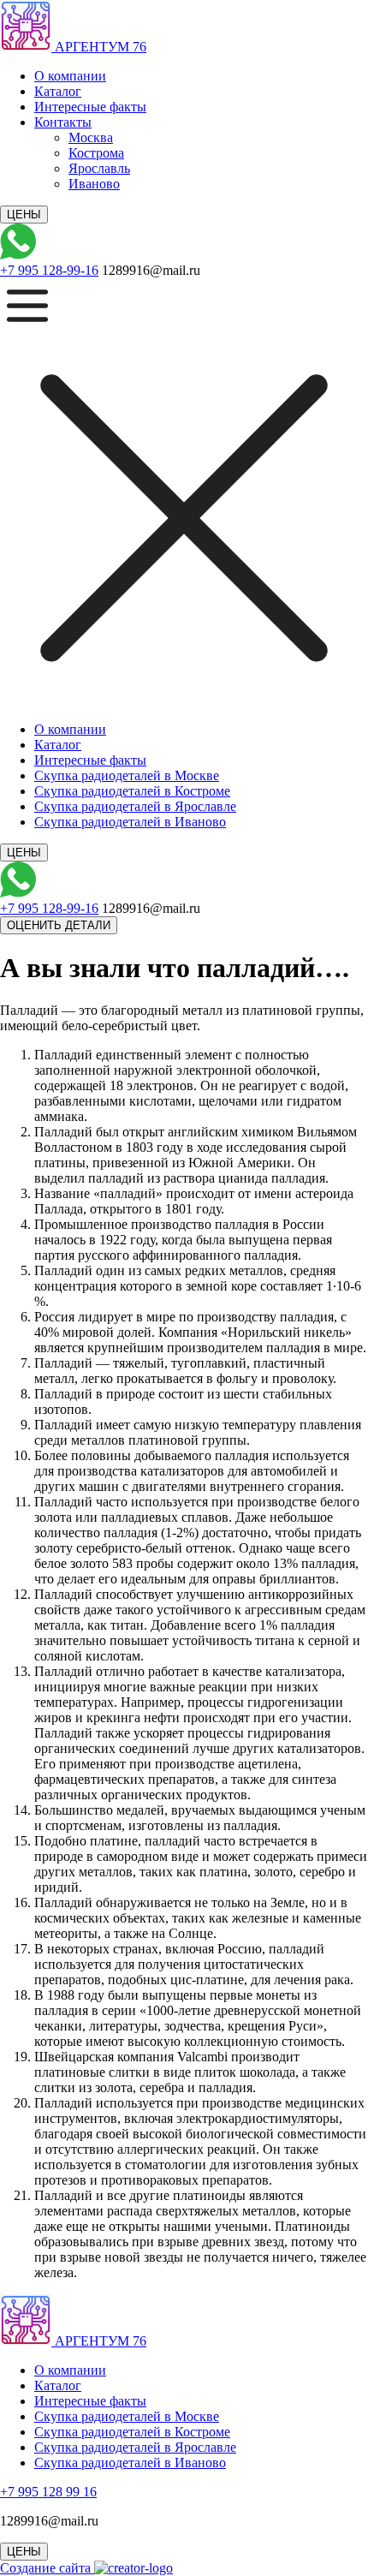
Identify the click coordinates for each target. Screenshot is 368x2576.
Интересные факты (90, 107)
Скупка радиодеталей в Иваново (130, 822)
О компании (70, 76)
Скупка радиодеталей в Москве (127, 775)
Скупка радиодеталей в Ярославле (135, 806)
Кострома (96, 153)
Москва (91, 137)
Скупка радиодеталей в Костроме (132, 791)
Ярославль (99, 168)
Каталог (58, 91)
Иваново (94, 184)
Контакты (63, 122)
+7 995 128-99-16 (49, 270)
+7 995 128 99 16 (48, 2492)
